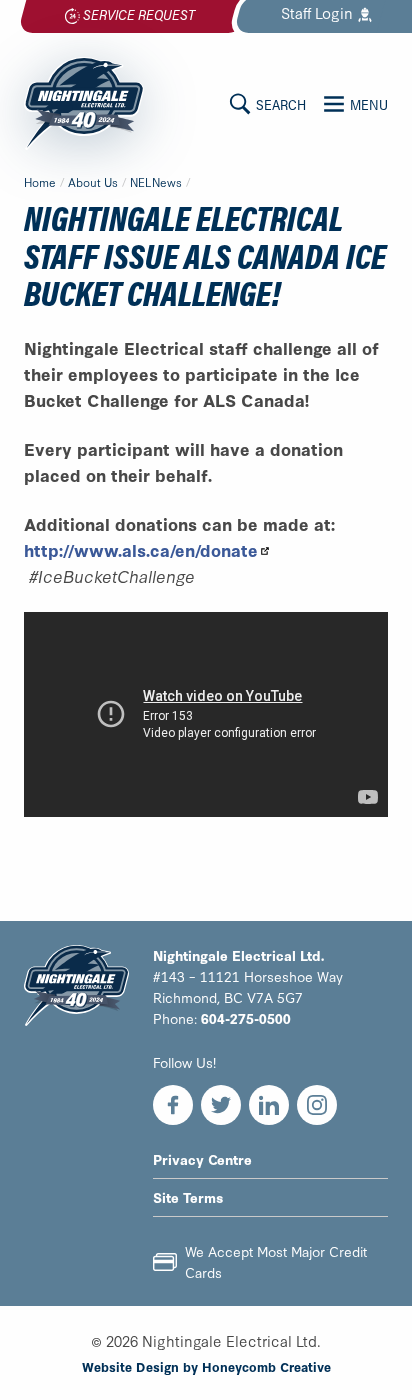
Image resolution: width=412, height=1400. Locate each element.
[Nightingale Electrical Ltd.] (84, 103)
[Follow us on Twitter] (221, 1105)
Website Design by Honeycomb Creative (206, 1366)
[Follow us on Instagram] (317, 1105)
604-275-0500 (246, 1018)
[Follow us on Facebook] (173, 1105)
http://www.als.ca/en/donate (141, 549)
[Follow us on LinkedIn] (269, 1105)
